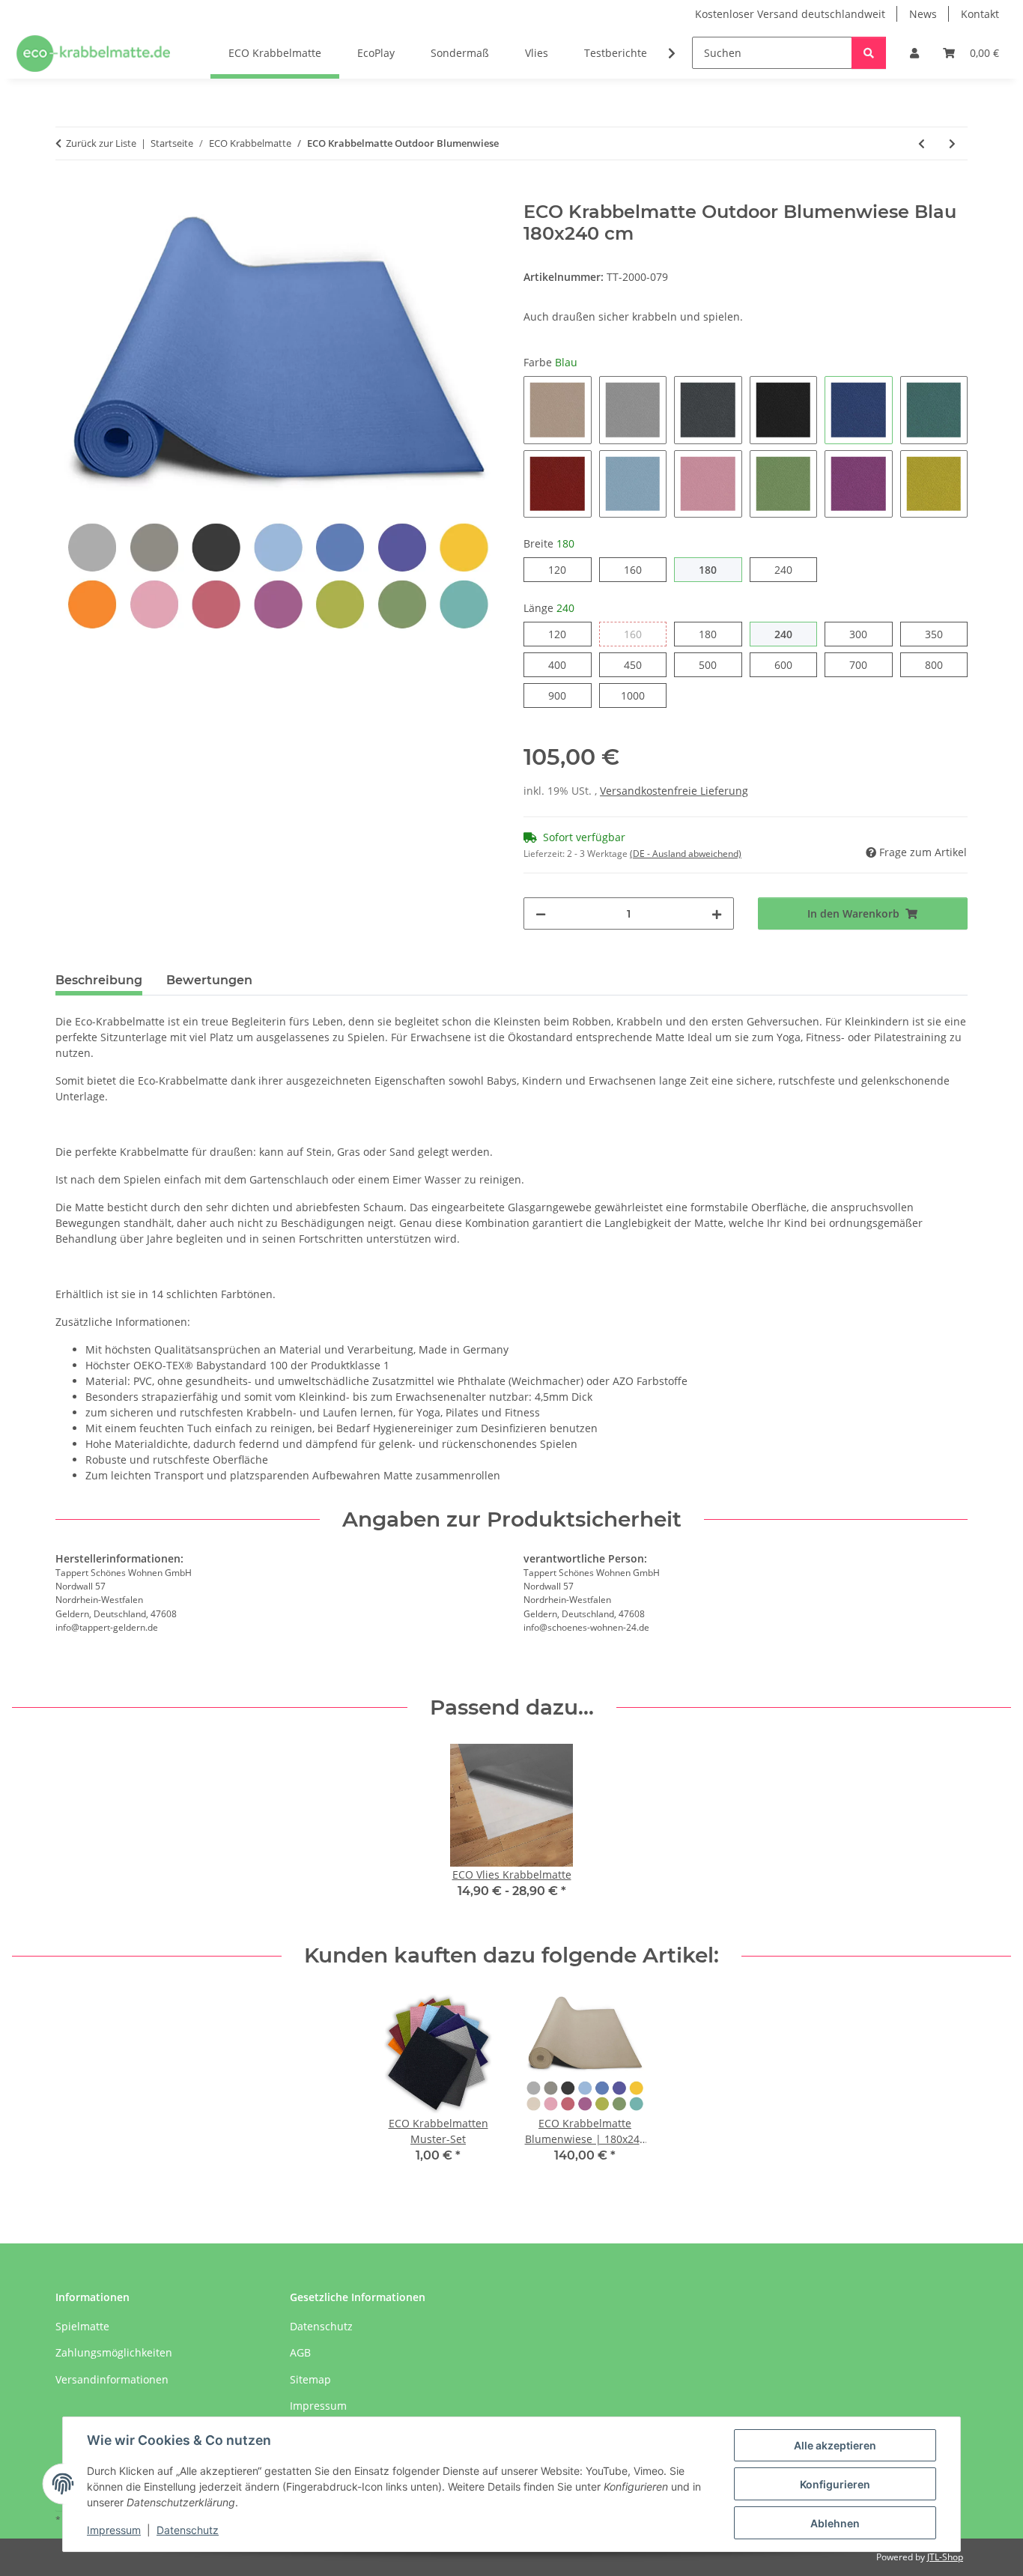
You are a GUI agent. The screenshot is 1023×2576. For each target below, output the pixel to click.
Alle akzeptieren (835, 2445)
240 (792, 569)
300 (867, 634)
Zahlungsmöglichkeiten (114, 2352)
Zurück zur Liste (101, 143)
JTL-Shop (945, 2557)
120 (566, 569)
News (923, 14)
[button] (914, 53)
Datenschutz (188, 2530)
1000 (644, 695)
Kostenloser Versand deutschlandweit (790, 14)
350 (942, 634)
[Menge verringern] (541, 913)
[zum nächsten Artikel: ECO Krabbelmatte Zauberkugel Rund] (952, 143)
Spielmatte (82, 2326)
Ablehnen (835, 2523)
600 (792, 664)
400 (566, 664)
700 (867, 664)
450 (641, 664)
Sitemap (310, 2379)
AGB (300, 2352)
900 (566, 695)
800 (942, 664)
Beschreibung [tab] (99, 980)
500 (716, 664)
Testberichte (616, 53)
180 (716, 569)
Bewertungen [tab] (209, 980)
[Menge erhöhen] (717, 913)
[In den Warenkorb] (67, 193)
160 (641, 569)
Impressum (114, 2530)
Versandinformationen (112, 2379)
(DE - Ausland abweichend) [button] (686, 854)
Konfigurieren (835, 2484)
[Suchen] (869, 53)
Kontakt (980, 14)
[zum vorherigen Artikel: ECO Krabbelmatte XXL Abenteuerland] (922, 143)
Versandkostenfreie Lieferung (674, 791)
